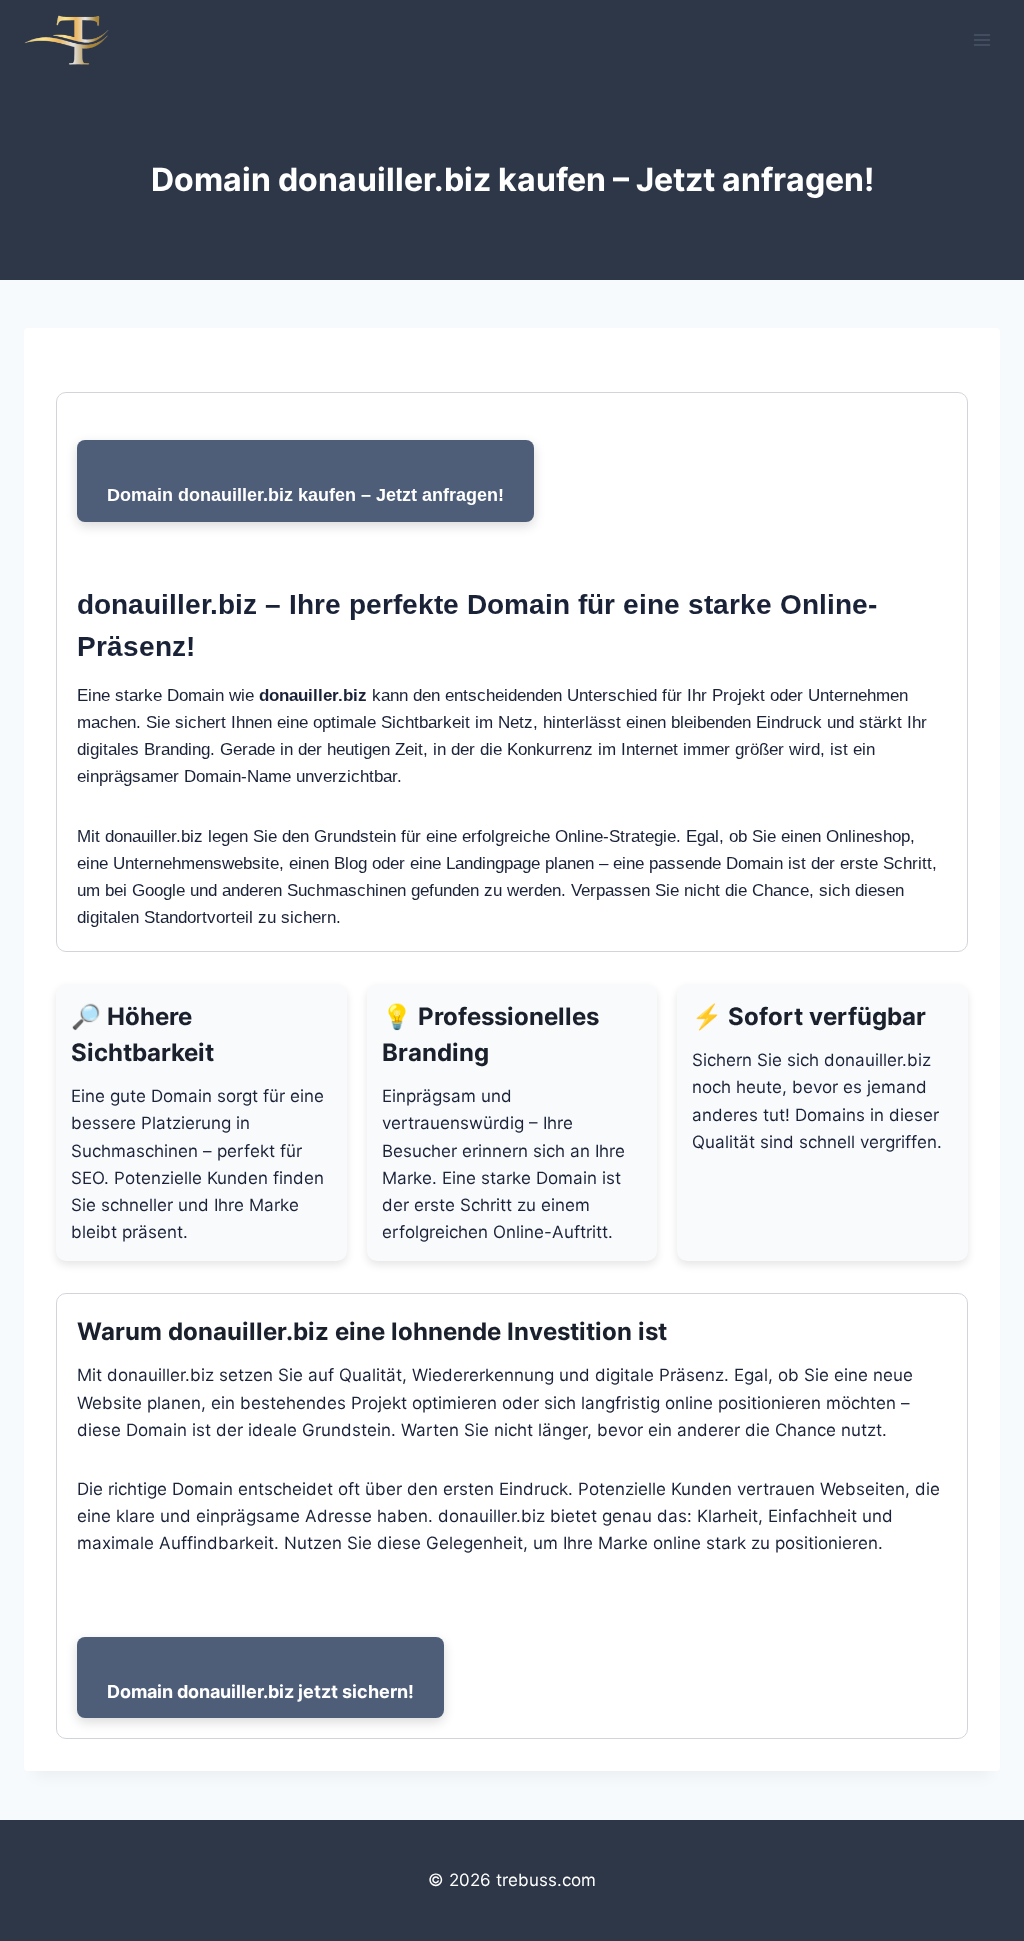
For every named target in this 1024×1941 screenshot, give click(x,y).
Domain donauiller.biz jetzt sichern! (260, 1691)
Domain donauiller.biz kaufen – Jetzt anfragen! (305, 495)
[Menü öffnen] (981, 39)
